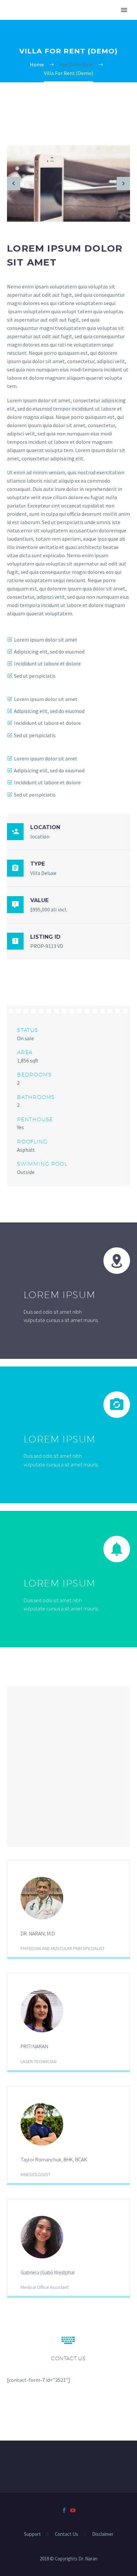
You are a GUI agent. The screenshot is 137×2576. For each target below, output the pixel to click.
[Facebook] (64, 2510)
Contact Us (67, 2534)
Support (32, 2534)
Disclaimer (103, 2534)
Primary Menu (124, 10)
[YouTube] (73, 2510)
